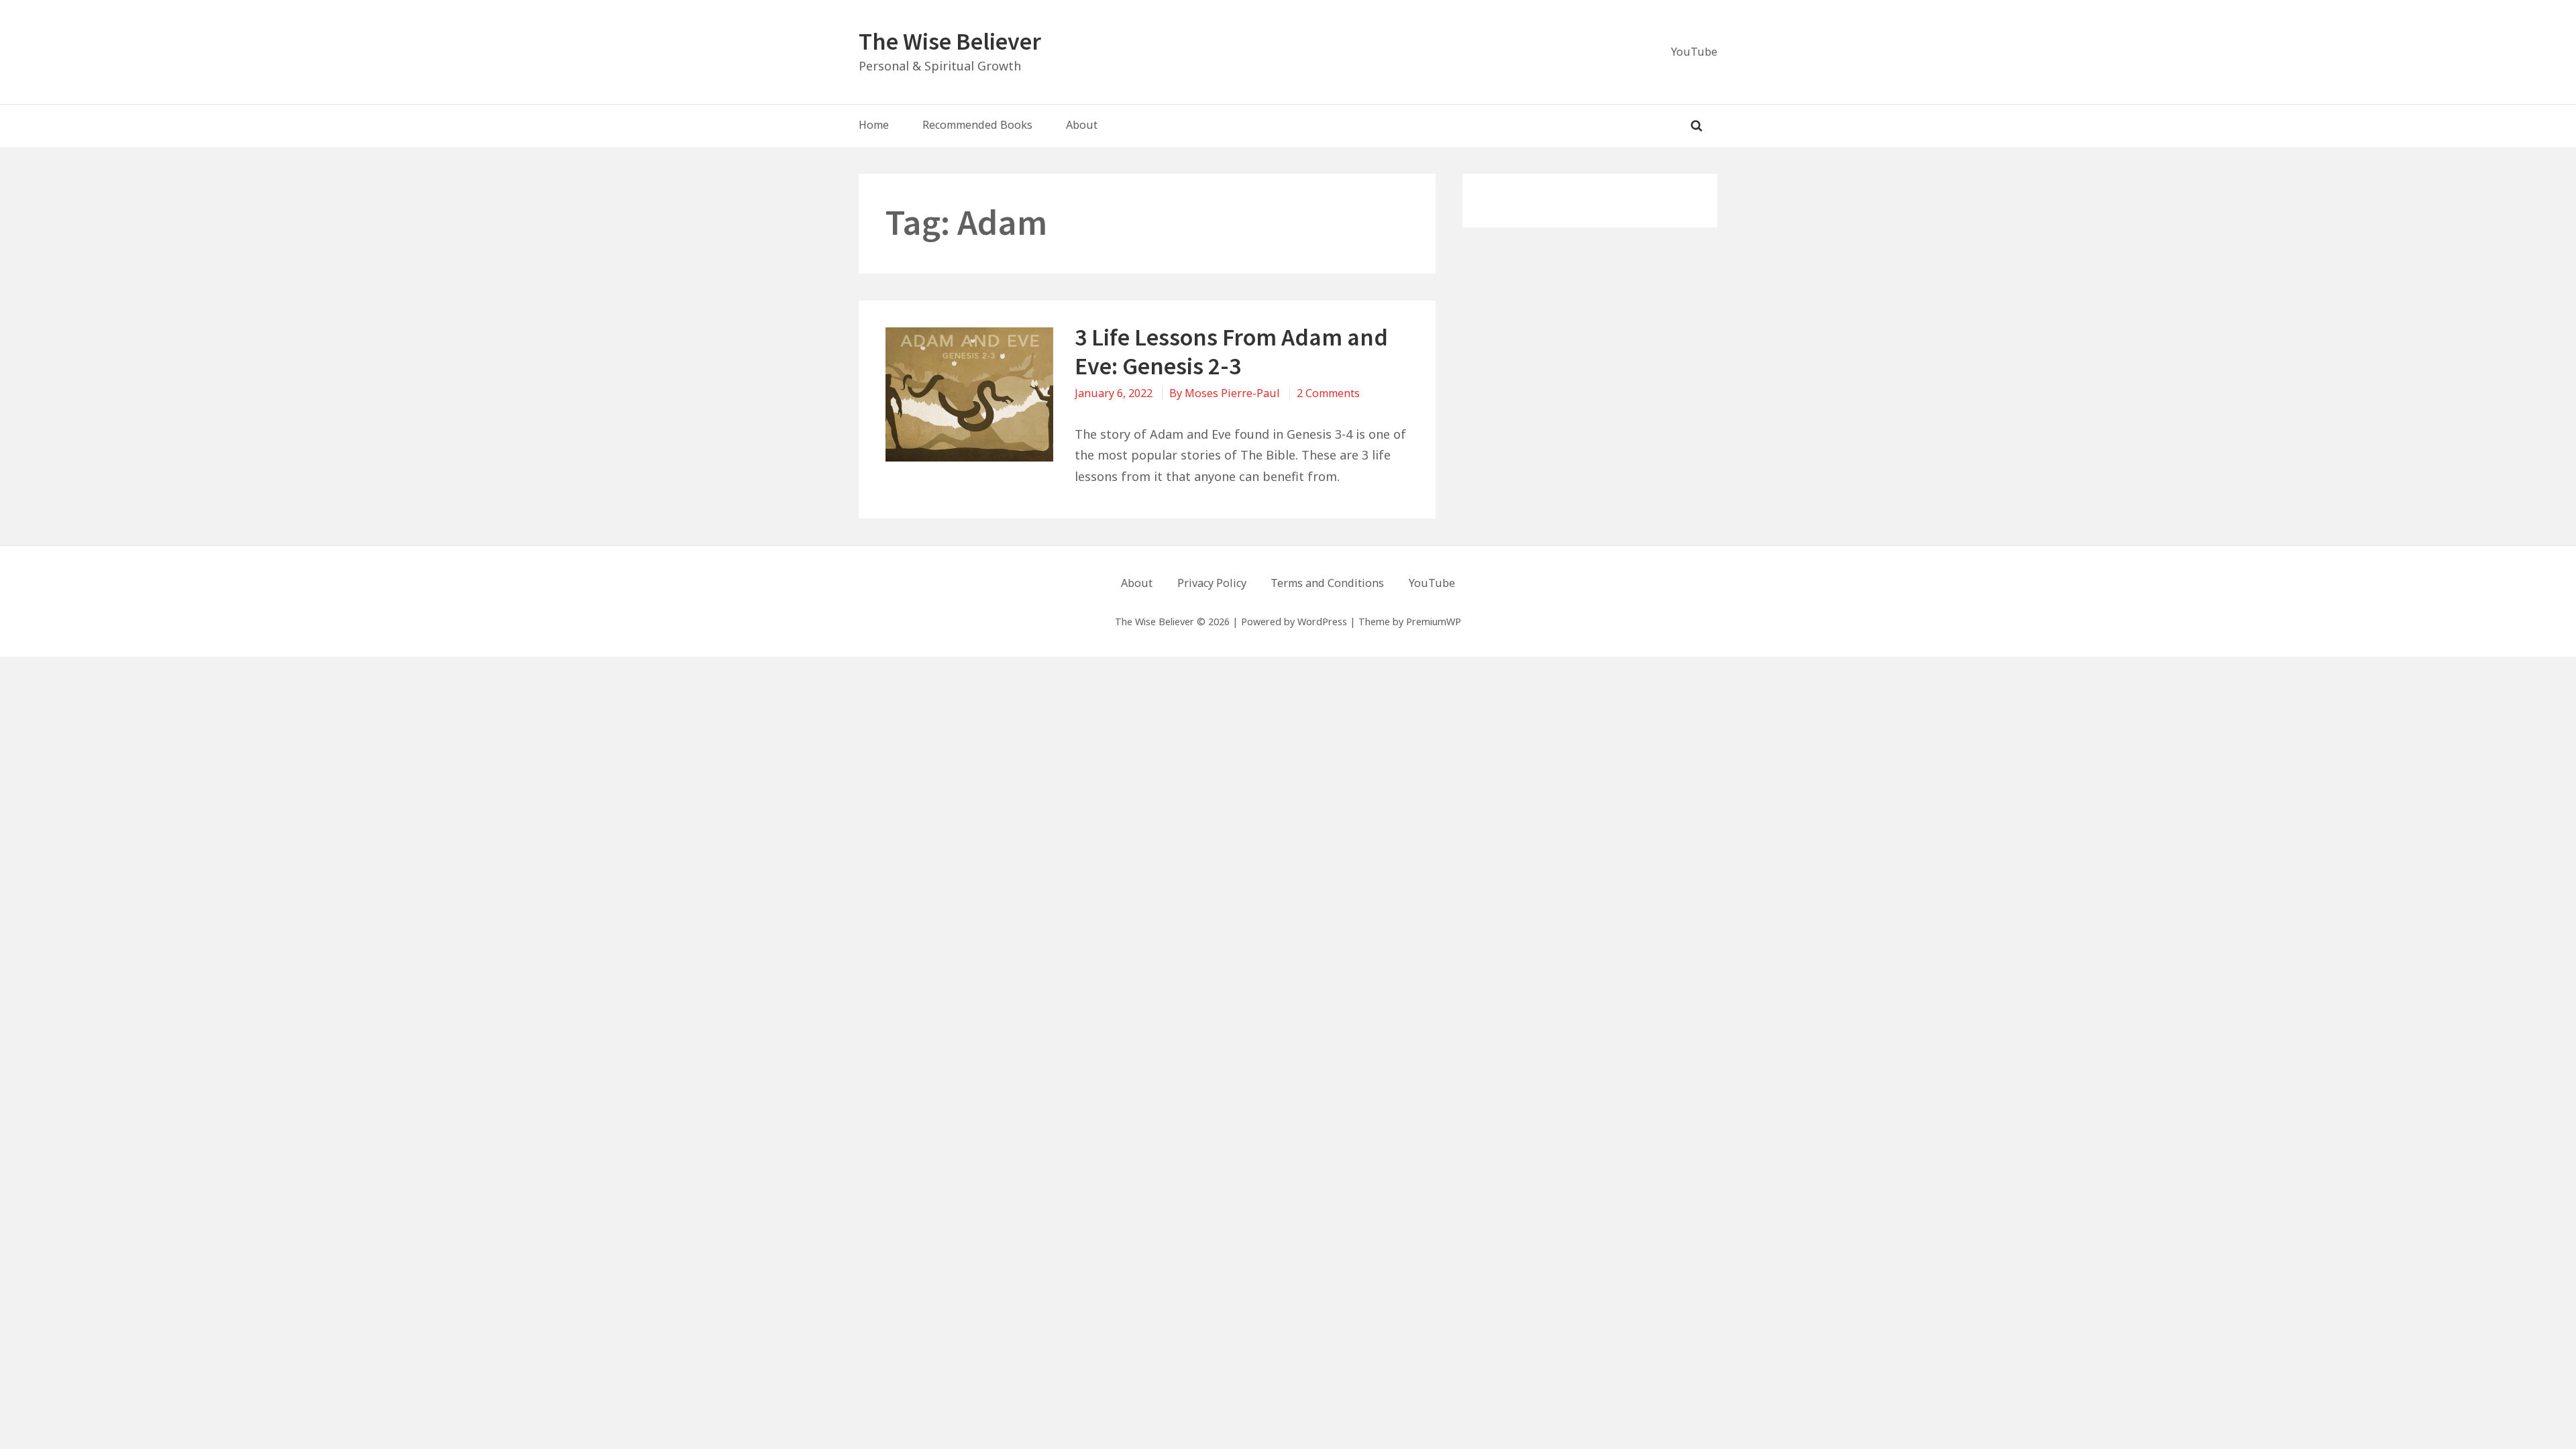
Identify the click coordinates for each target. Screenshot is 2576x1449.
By (1225, 393)
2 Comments (1328, 393)
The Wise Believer (950, 41)
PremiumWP (1434, 622)
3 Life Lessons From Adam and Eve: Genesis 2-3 (1231, 352)
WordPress (1322, 622)
